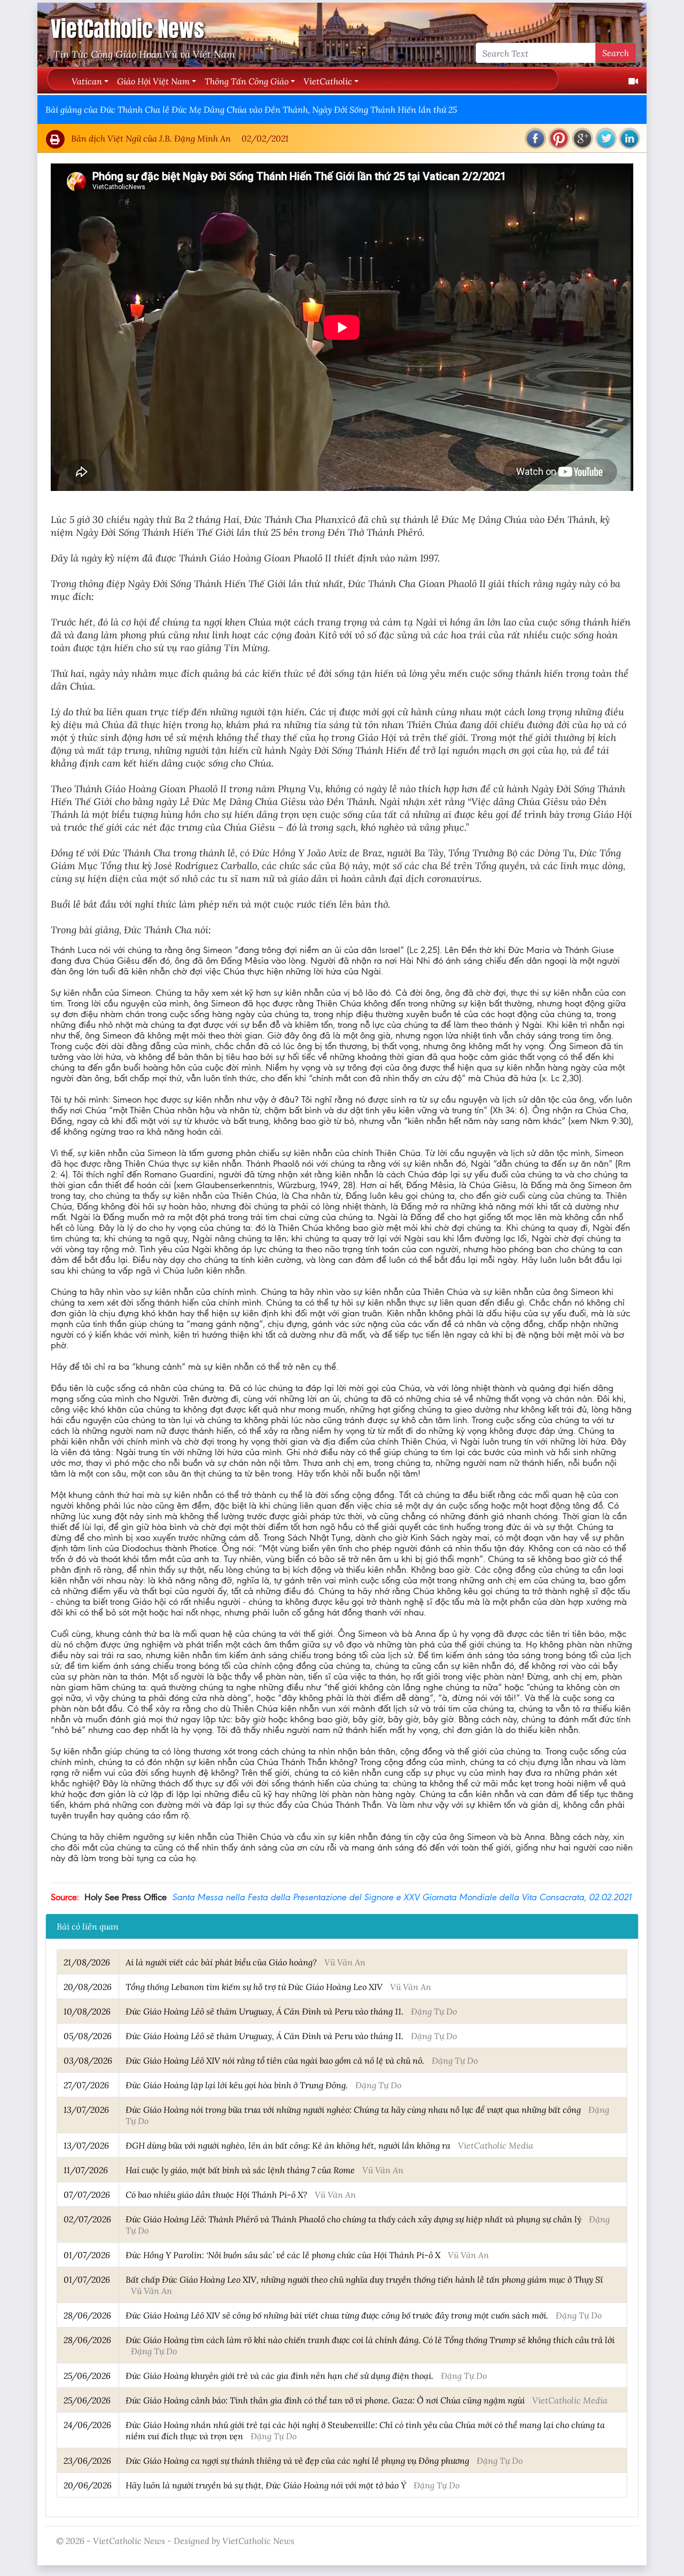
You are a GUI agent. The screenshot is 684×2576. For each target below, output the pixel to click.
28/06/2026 (87, 2315)
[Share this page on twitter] (606, 138)
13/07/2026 (86, 2109)
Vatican (87, 81)
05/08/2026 (88, 2036)
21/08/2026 (87, 1962)
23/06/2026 (87, 2460)
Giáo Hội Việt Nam (153, 81)
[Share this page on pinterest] (559, 138)
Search (616, 53)
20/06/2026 (88, 2485)
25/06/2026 (87, 2375)
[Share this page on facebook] (535, 138)
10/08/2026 (87, 2011)
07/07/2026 (87, 2194)
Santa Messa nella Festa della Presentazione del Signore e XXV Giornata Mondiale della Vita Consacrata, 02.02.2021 (402, 1897)
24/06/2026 (87, 2425)
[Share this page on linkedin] (629, 138)
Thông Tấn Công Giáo (247, 81)
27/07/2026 (86, 2085)
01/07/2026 (87, 2255)
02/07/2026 (87, 2219)
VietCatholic (328, 81)
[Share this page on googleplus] (582, 138)
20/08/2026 (88, 1986)
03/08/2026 (88, 2060)
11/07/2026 (86, 2170)
